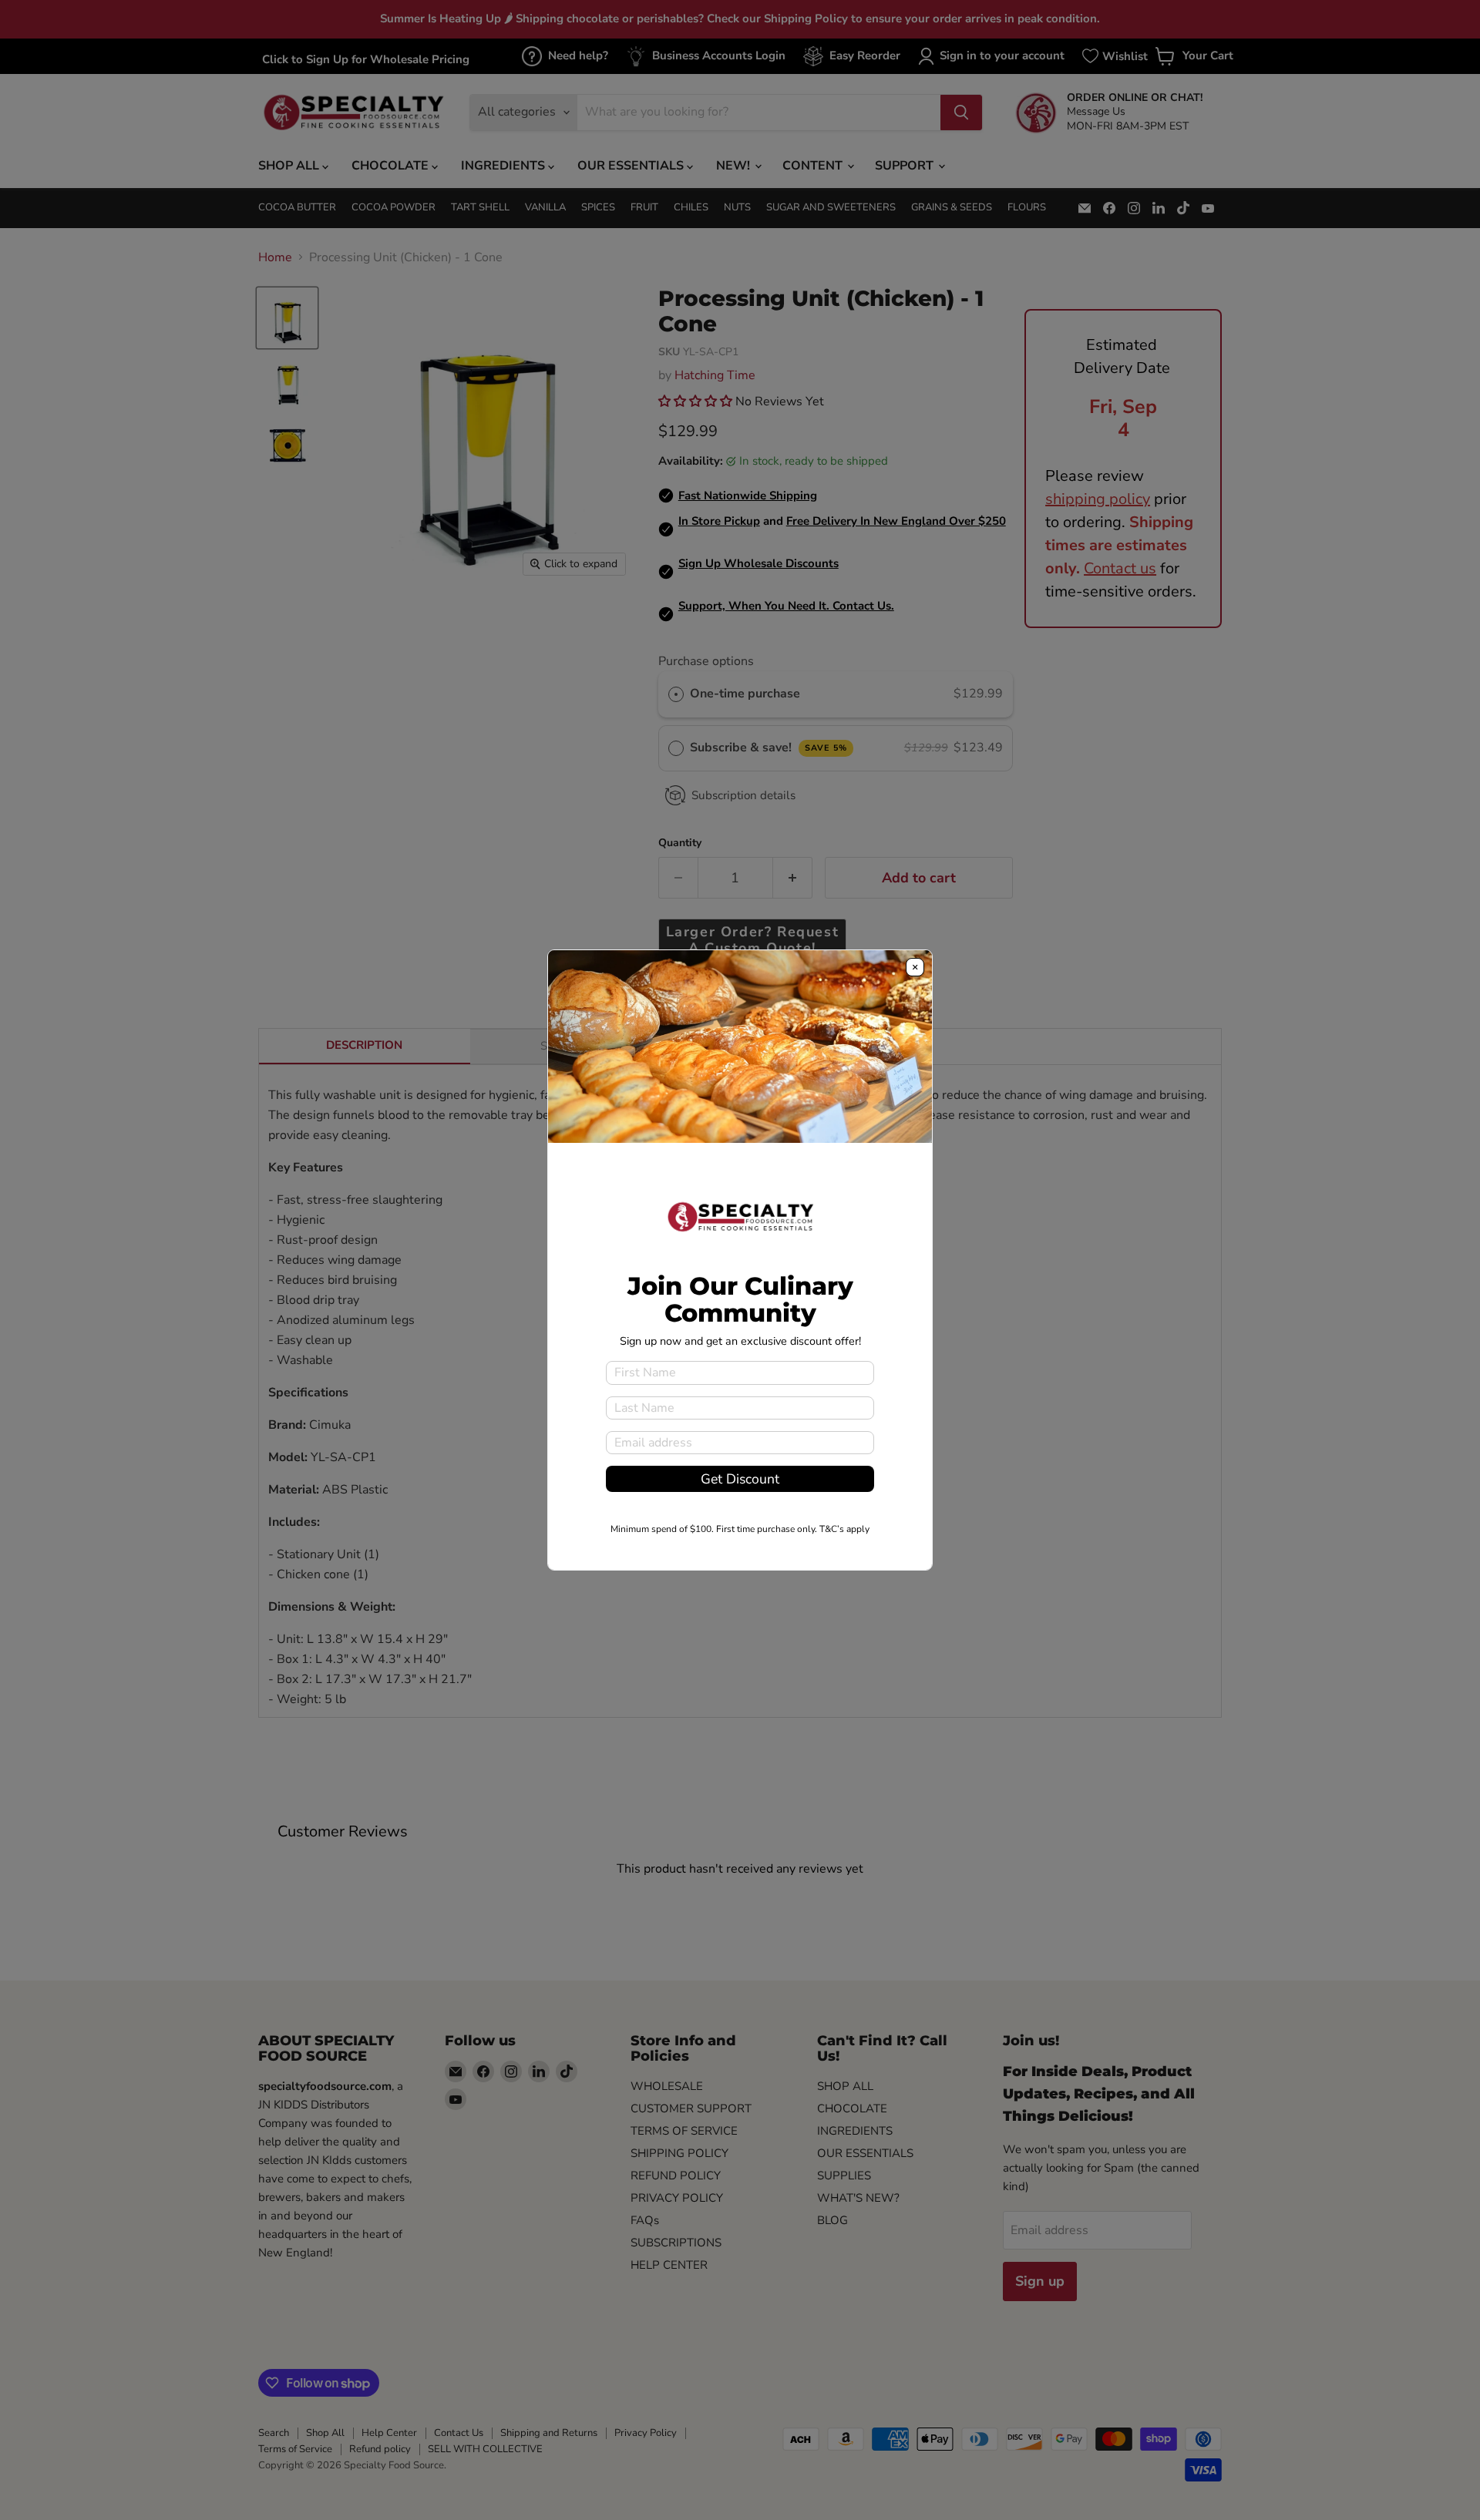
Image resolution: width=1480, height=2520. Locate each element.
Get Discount (740, 1479)
